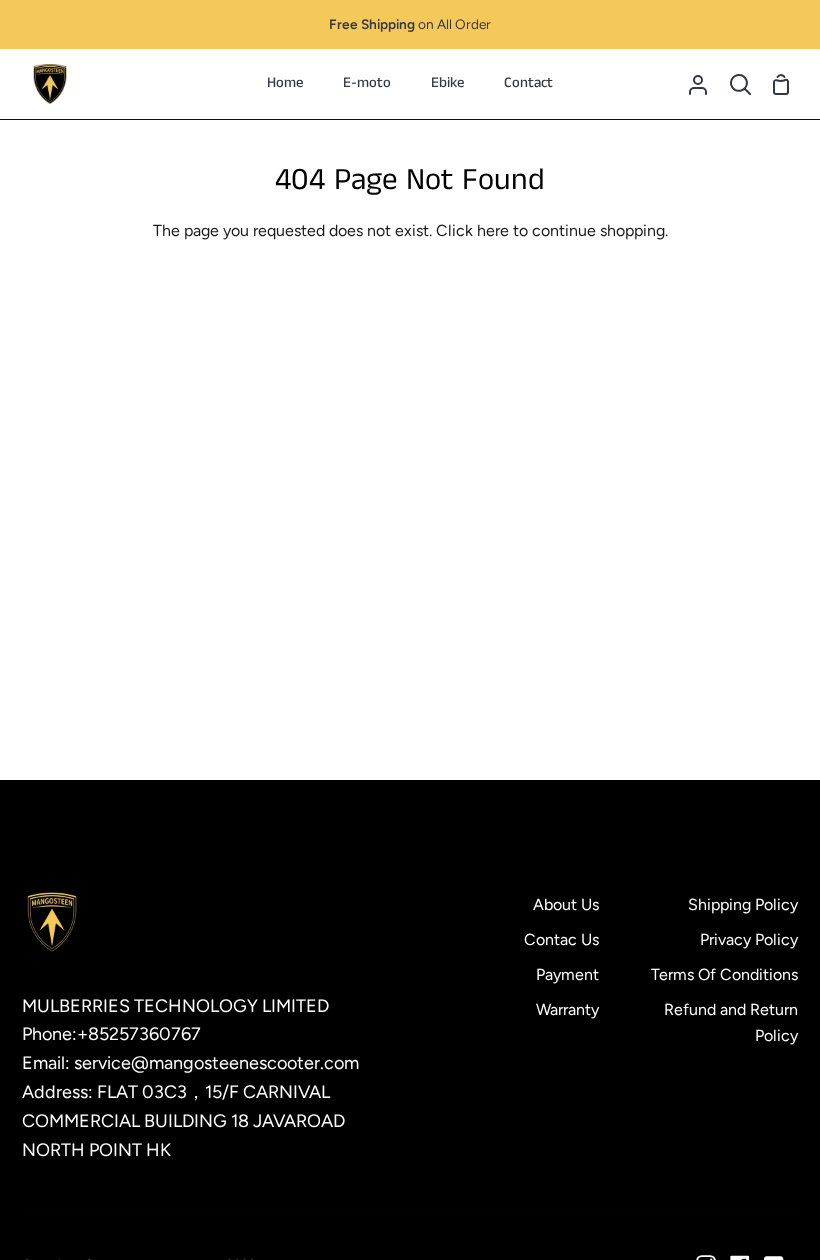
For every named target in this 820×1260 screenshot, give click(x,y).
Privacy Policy (749, 939)
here (493, 230)
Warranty (567, 1009)
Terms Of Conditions (724, 974)
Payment (567, 974)
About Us (566, 904)
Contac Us (561, 939)
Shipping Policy (743, 904)
